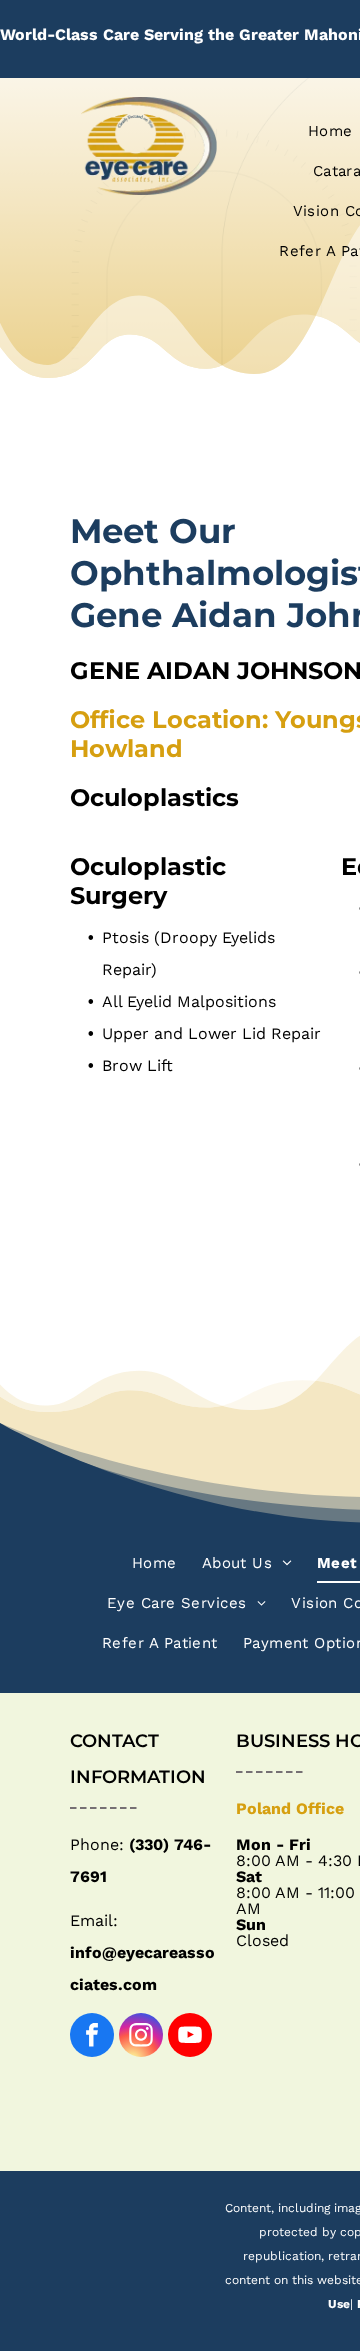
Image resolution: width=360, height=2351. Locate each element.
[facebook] (92, 2037)
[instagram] (141, 2037)
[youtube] (190, 2037)
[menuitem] (323, 131)
